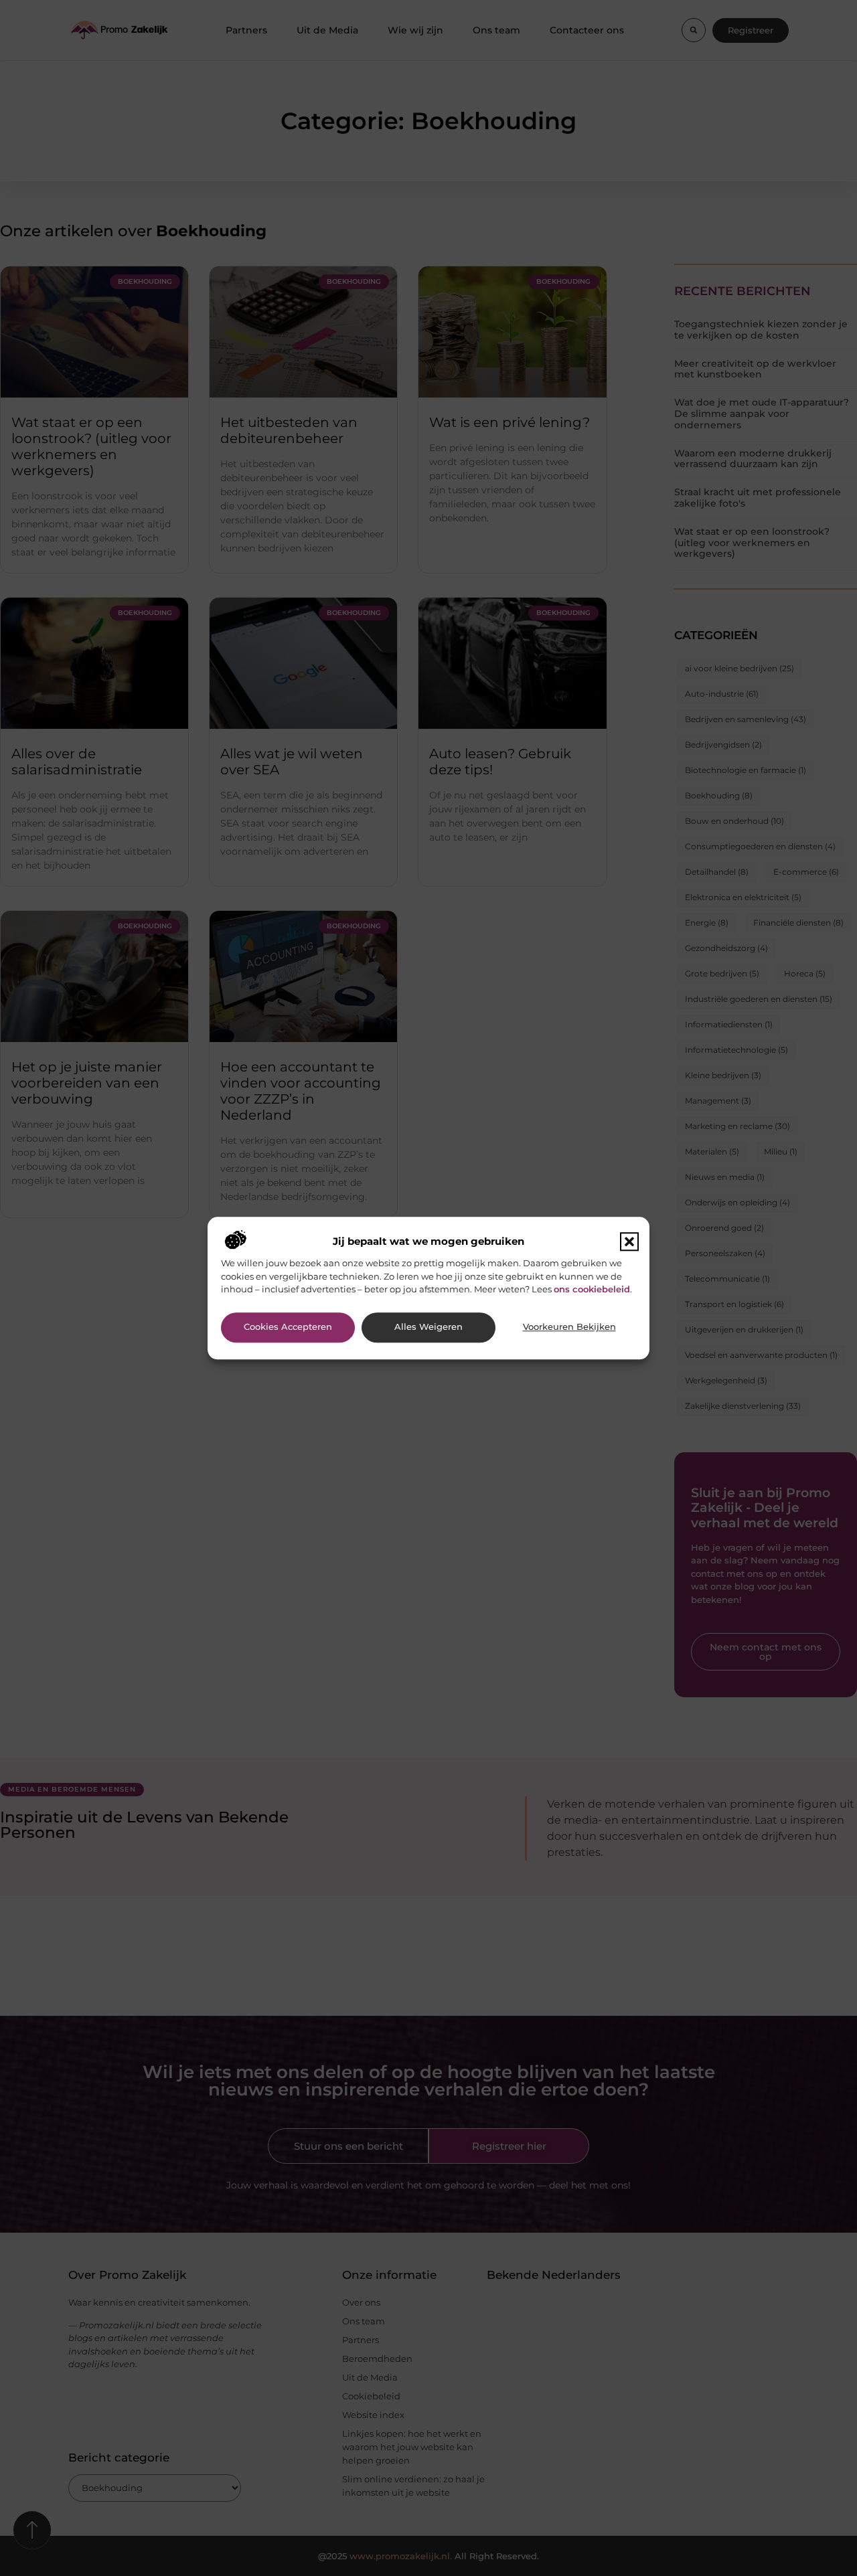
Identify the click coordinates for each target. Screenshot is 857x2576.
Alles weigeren (428, 1327)
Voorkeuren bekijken (569, 1327)
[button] (629, 1242)
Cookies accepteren (288, 1327)
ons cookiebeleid (592, 1289)
